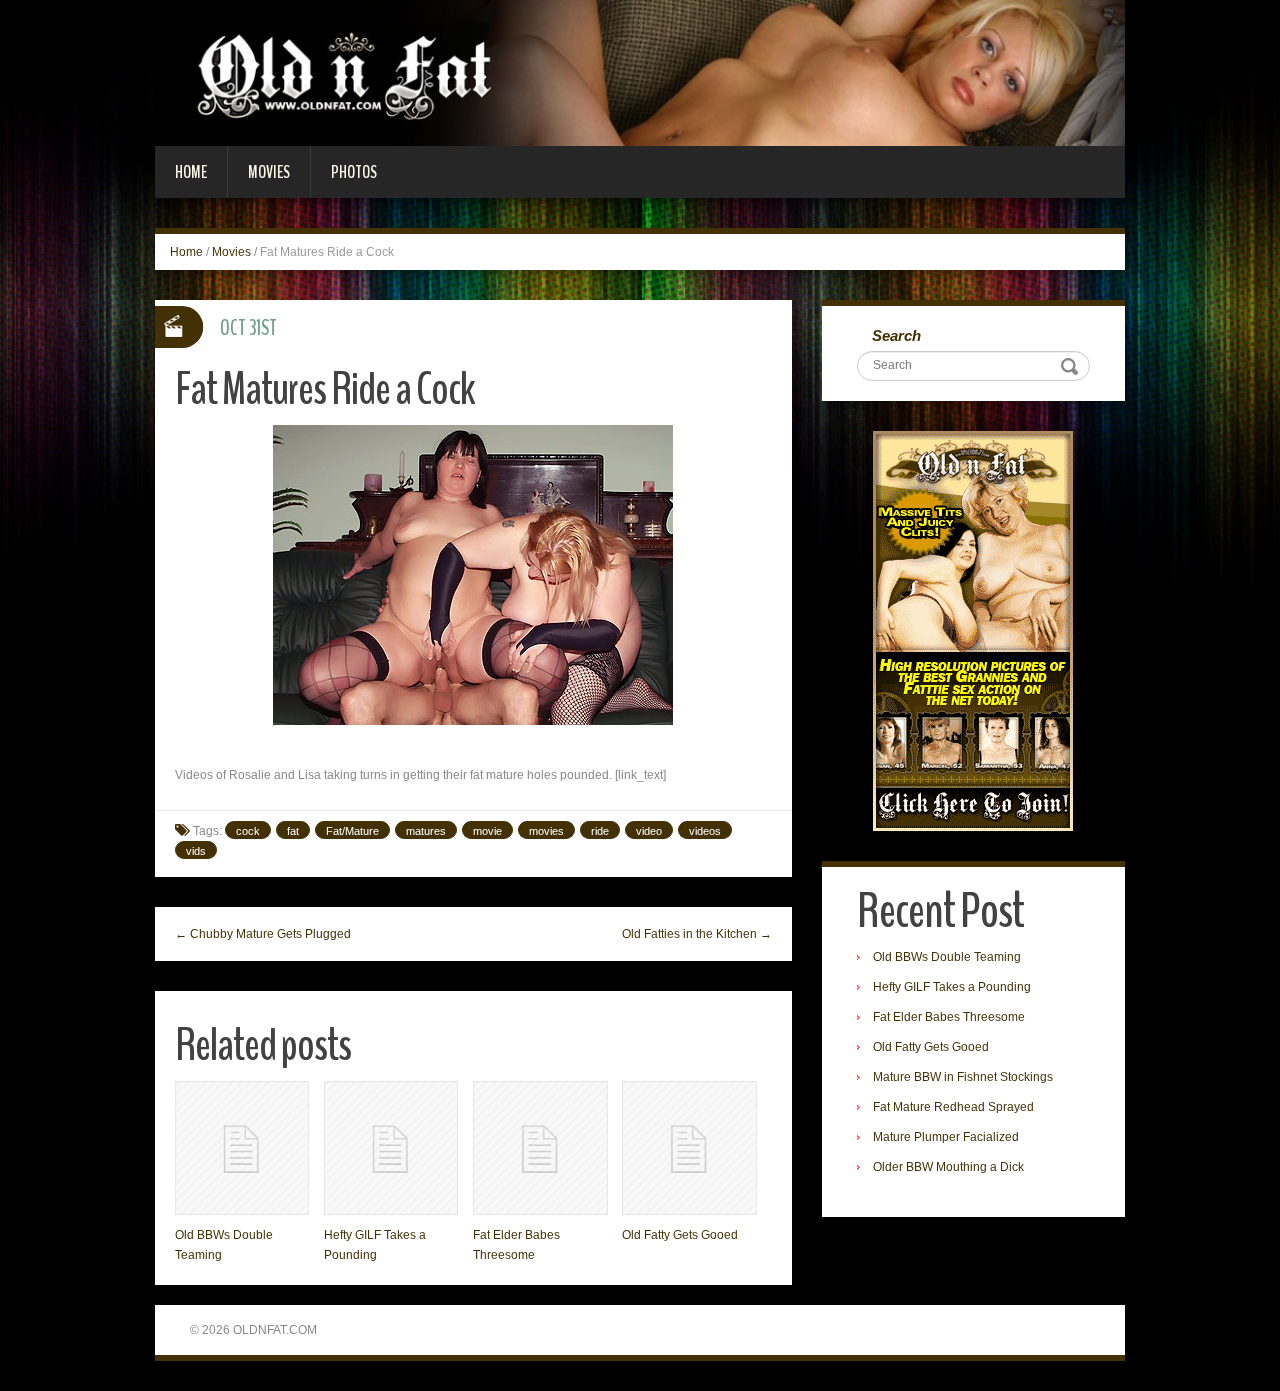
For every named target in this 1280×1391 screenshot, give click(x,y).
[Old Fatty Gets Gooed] (689, 1148)
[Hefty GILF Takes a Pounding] (391, 1148)
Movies (269, 172)
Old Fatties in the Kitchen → (697, 934)
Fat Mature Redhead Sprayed (953, 1107)
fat (293, 831)
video (649, 831)
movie (487, 831)
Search (896, 335)
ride (600, 831)
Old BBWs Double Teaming (947, 957)
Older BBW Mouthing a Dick (948, 1167)
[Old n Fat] (640, 72)
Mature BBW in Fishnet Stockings (963, 1077)
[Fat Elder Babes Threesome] (540, 1148)
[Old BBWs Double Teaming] (242, 1148)
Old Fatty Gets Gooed (680, 1235)
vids (196, 851)
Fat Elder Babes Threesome (949, 1017)
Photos (354, 172)
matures (426, 831)
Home (191, 172)
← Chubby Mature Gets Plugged (263, 934)
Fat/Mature (352, 831)
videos (705, 831)
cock (248, 831)
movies (546, 831)
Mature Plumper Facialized (946, 1137)
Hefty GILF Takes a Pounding (952, 987)
